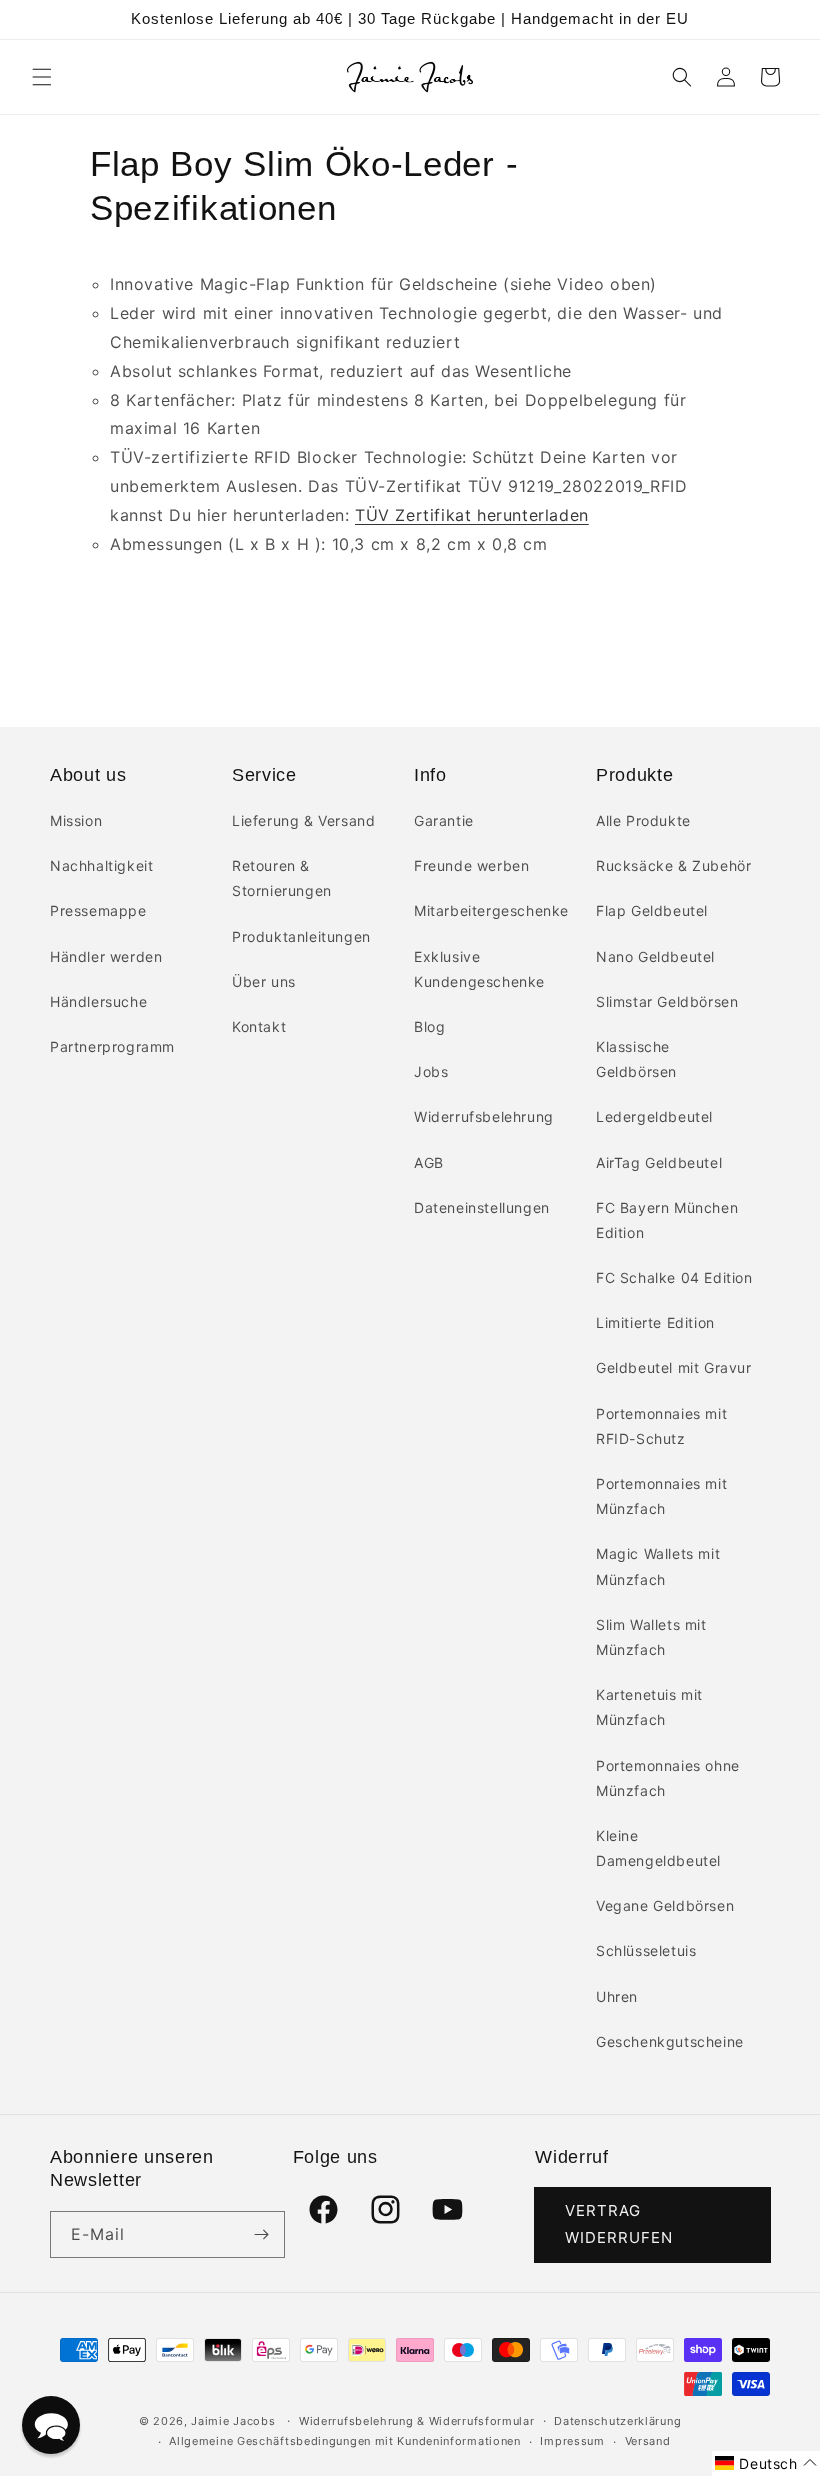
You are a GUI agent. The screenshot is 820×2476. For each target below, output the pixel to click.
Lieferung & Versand (303, 820)
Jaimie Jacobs (233, 2421)
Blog (429, 1026)
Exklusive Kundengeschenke (479, 969)
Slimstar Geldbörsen (667, 1001)
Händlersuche (98, 1001)
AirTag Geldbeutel (659, 1162)
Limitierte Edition (655, 1322)
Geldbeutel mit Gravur (674, 1367)
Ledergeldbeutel (654, 1116)
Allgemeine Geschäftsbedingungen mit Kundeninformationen (345, 2441)
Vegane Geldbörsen (665, 1905)
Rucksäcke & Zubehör (673, 865)
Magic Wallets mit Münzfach (658, 1566)
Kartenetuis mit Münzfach (649, 1707)
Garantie (444, 820)
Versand (648, 2441)
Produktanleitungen (301, 936)
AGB (429, 1162)
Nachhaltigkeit (101, 865)
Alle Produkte (643, 820)
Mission (76, 820)
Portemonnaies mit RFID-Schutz (661, 1426)
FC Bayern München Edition (667, 1220)
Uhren (617, 1996)
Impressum (572, 2441)
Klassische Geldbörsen (636, 1059)
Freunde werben (471, 865)
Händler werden (106, 956)
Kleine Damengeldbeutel (658, 1848)
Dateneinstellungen (482, 1207)
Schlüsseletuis (646, 1950)
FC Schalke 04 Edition (674, 1277)
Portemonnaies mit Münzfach (661, 1496)
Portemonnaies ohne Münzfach (668, 1778)
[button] (42, 77)
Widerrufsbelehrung (484, 1116)
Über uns (264, 981)
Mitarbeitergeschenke (491, 910)
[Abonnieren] (262, 2234)
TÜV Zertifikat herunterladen (472, 515)
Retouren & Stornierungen (282, 878)
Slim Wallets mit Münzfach (651, 1637)
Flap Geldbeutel (652, 910)
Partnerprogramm (112, 1046)
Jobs (431, 1071)
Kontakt (259, 1026)
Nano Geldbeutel (655, 956)
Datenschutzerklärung (617, 2421)
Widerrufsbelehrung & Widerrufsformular (417, 2421)
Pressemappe (98, 910)
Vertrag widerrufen (619, 2224)
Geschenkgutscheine (670, 2041)
